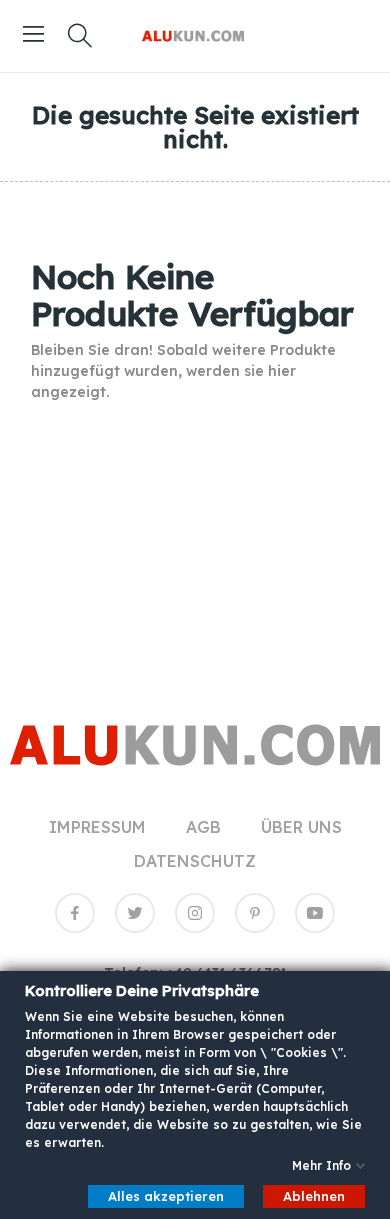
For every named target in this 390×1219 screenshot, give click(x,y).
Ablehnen (314, 1195)
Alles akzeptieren (166, 1195)
